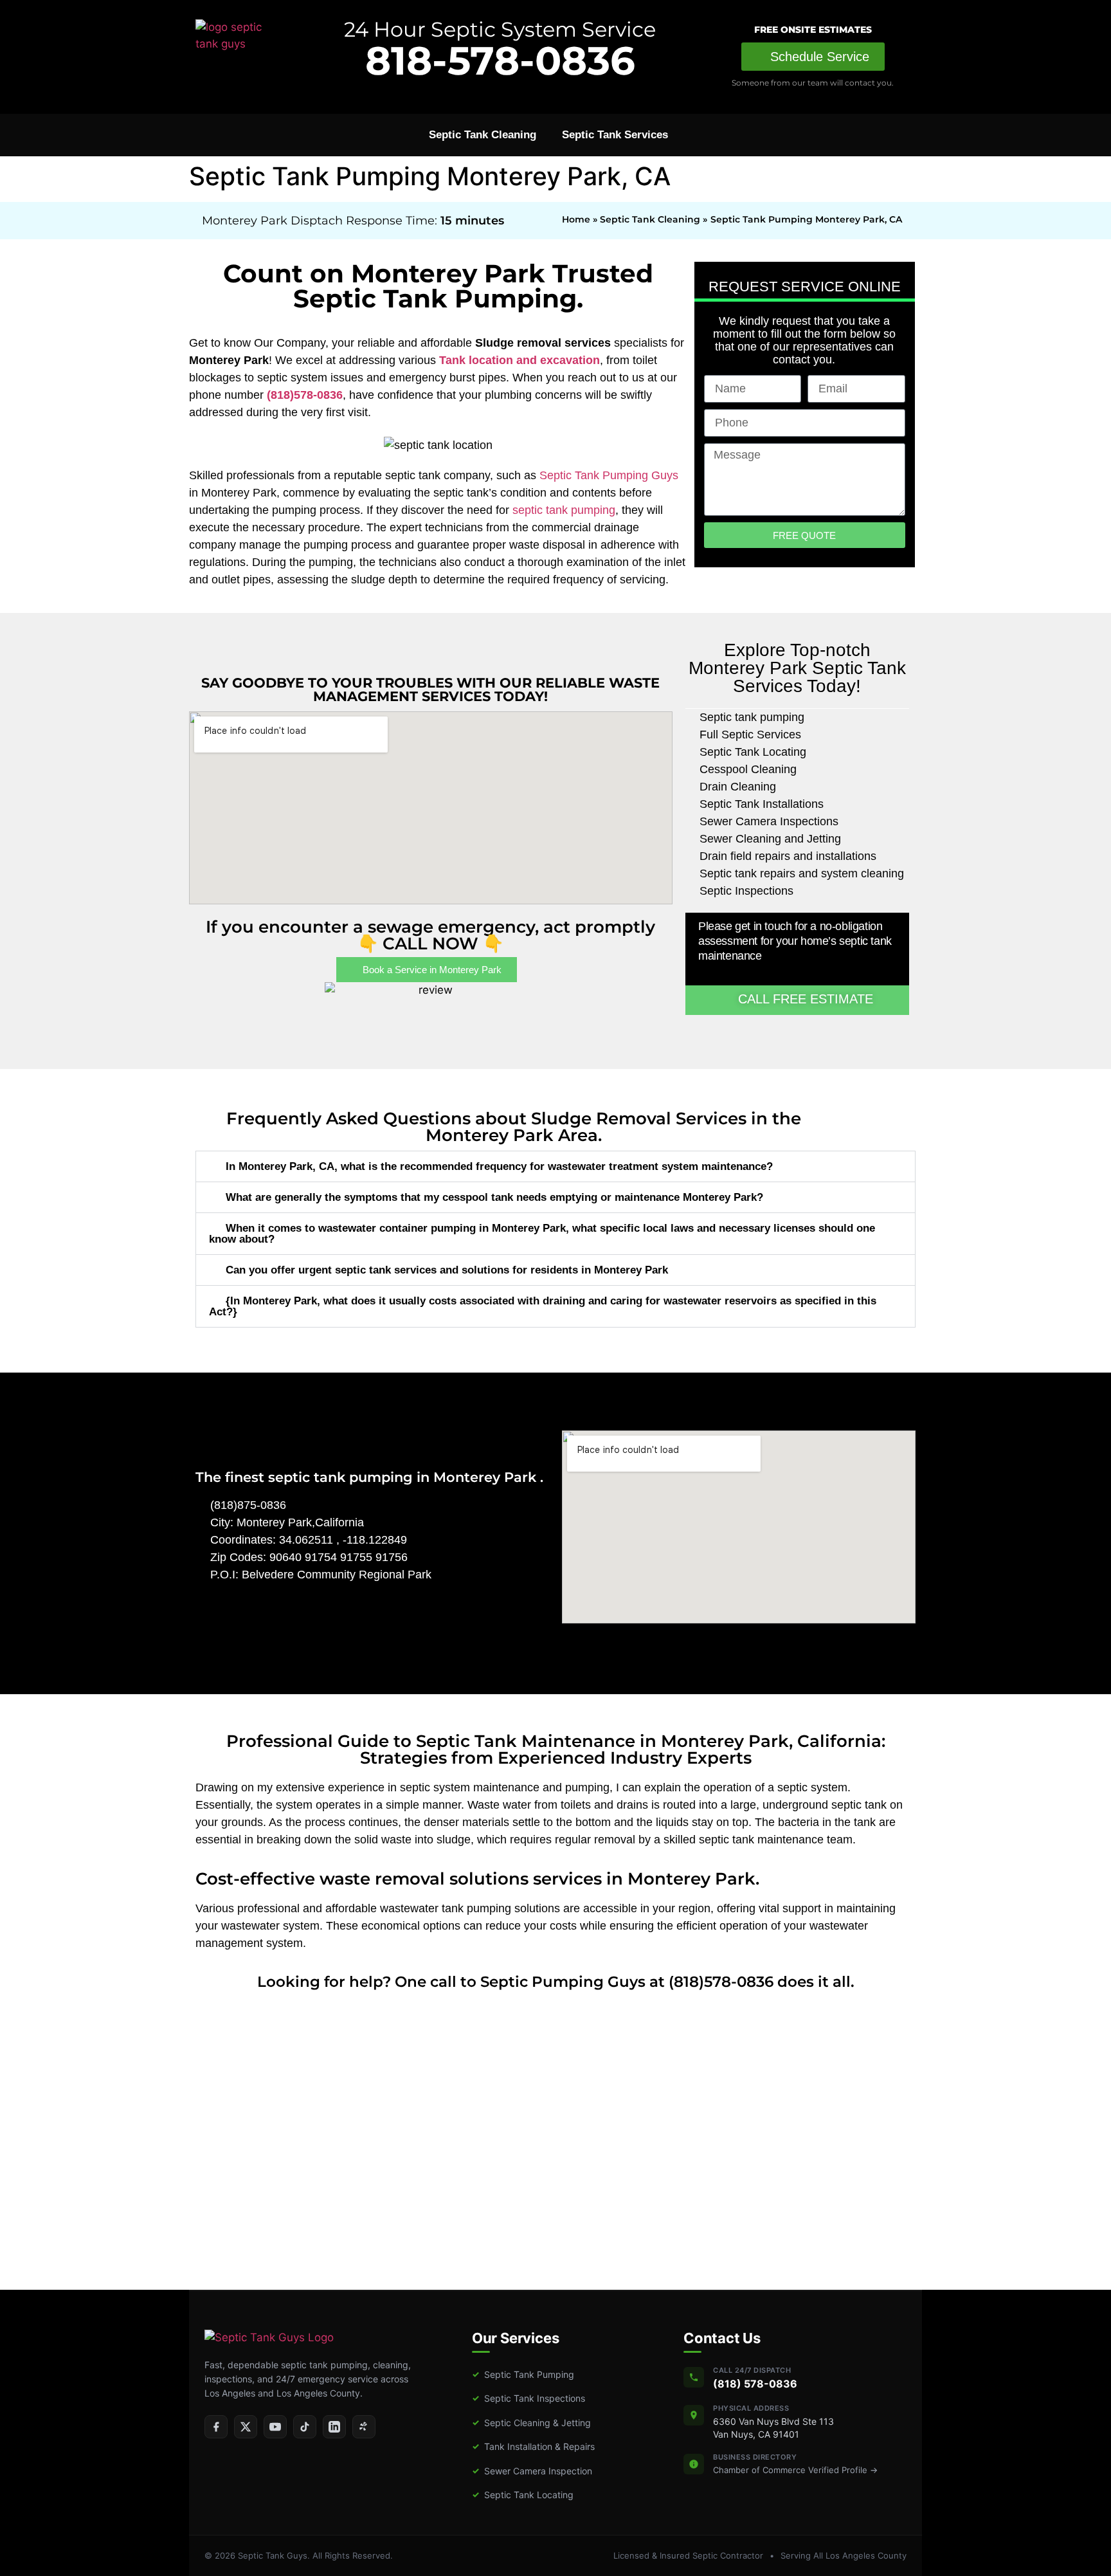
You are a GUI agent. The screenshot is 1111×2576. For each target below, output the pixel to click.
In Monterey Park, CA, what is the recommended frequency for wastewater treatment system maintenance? (499, 1166)
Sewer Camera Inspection (532, 2471)
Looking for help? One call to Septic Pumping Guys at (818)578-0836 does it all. (556, 1982)
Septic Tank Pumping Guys (609, 475)
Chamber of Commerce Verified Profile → (795, 2470)
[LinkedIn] (334, 2427)
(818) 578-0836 (755, 2384)
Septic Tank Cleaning (483, 135)
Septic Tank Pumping (523, 2374)
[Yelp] (364, 2427)
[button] (555, 1166)
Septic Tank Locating (523, 2495)
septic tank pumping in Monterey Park (404, 1477)
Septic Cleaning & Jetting (531, 2423)
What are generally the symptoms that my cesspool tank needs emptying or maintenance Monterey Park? (494, 1197)
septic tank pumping (564, 510)
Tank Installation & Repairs (533, 2446)
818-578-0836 (500, 60)
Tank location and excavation (519, 360)
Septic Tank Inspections (528, 2398)
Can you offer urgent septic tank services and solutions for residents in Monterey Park (447, 1270)
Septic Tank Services (615, 135)
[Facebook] (216, 2427)
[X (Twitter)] (246, 2427)
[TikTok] (305, 2427)
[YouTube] (275, 2427)
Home (576, 219)
